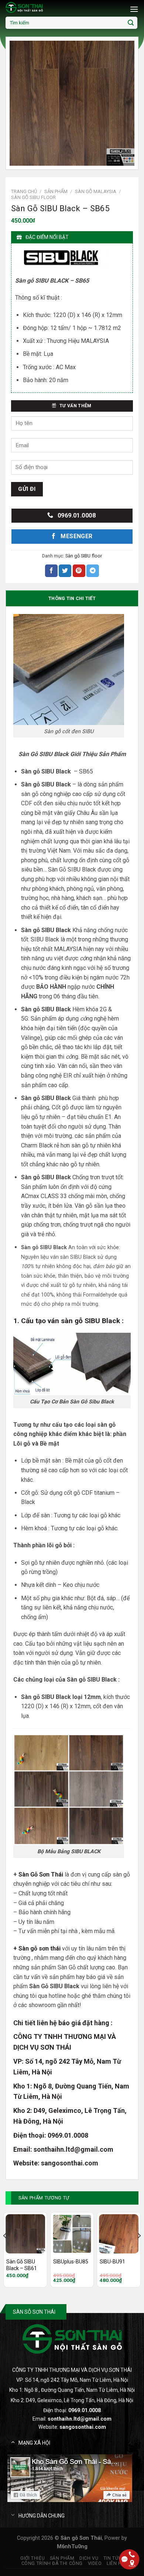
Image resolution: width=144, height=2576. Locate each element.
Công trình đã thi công (52, 2563)
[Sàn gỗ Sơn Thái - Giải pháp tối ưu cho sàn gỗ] (42, 7)
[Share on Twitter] (65, 571)
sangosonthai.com (70, 2163)
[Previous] (5, 2250)
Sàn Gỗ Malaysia (96, 191)
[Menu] (134, 9)
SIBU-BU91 (112, 2262)
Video (95, 2563)
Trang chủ (24, 191)
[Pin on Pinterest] (79, 571)
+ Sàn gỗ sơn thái (37, 1948)
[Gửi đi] (131, 23)
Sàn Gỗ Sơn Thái (41, 1874)
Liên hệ (116, 2563)
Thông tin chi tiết (72, 598)
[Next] (139, 2250)
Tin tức (113, 2558)
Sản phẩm (56, 191)
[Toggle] (13, 2442)
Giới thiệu (32, 2558)
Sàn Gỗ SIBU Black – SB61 (22, 2265)
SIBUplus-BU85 (71, 2262)
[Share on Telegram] (93, 571)
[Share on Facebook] (51, 571)
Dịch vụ (89, 2558)
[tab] (72, 598)
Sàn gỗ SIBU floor (33, 197)
